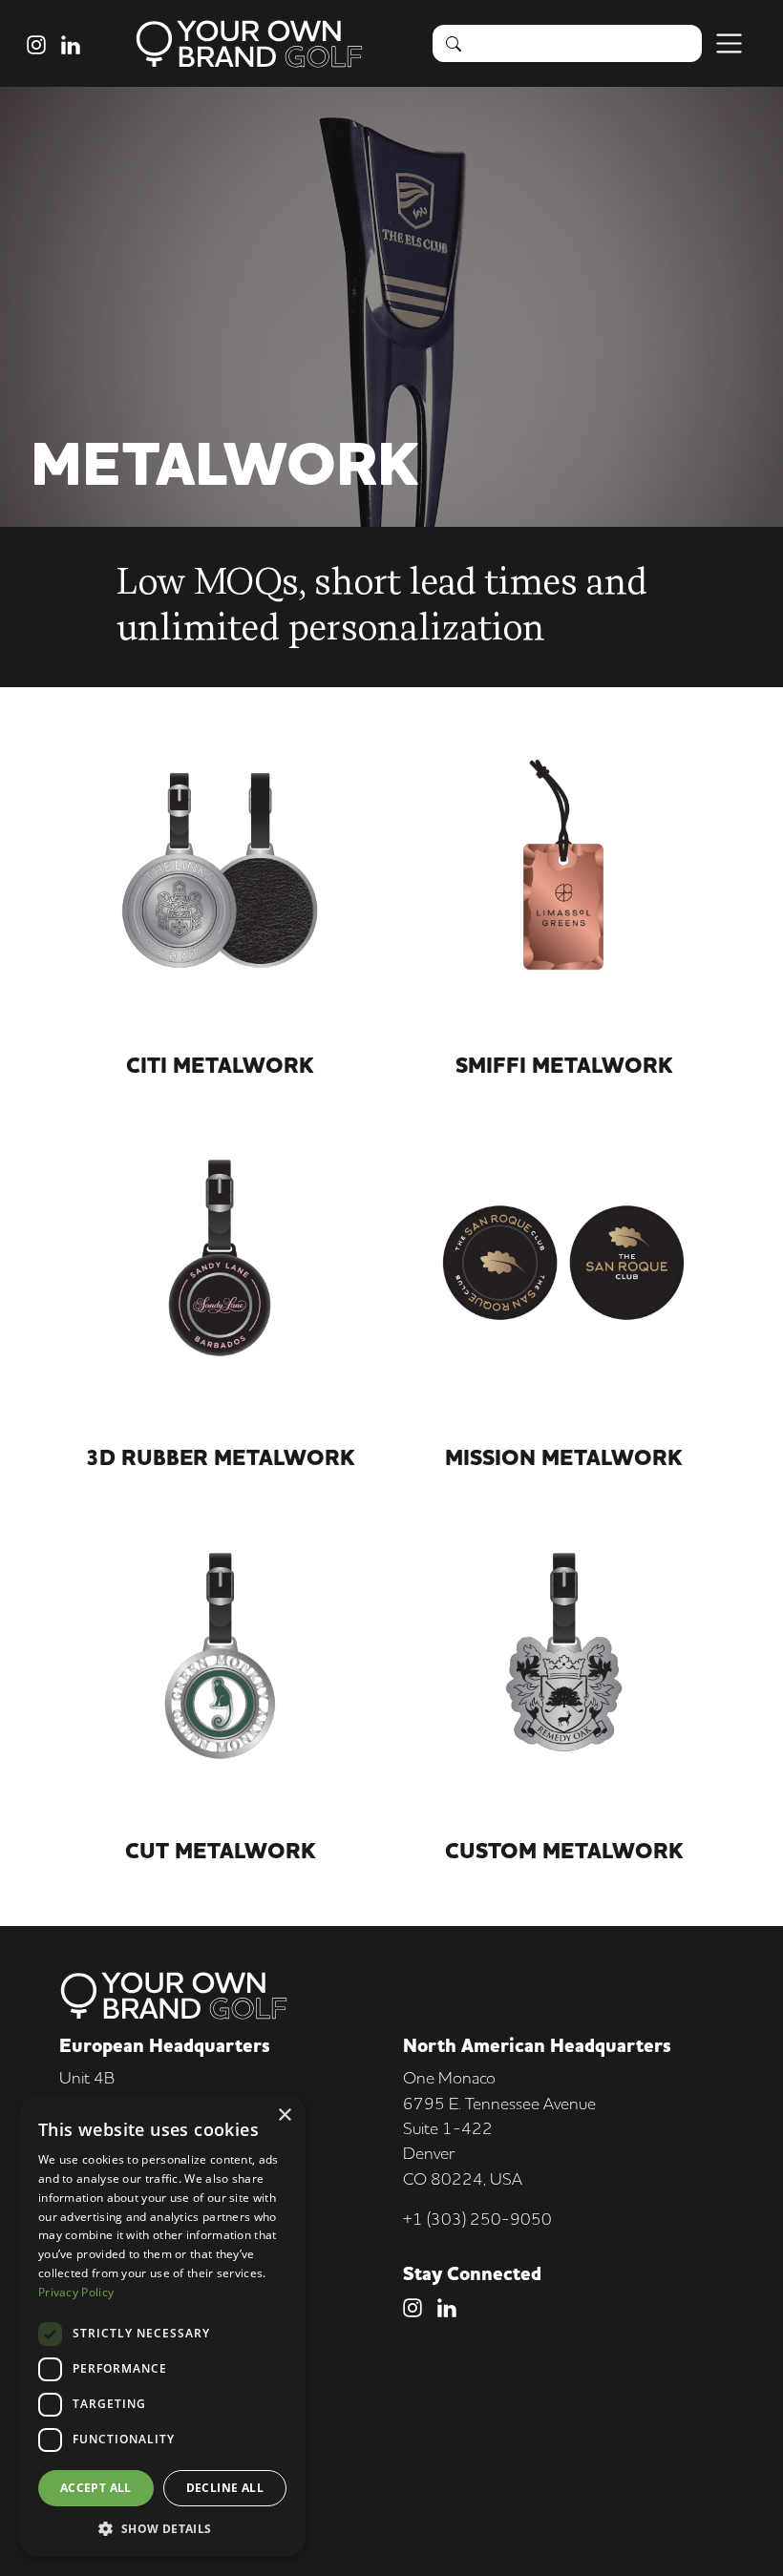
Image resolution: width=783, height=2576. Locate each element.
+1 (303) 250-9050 (477, 2219)
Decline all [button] (225, 2488)
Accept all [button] (96, 2488)
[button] (162, 2528)
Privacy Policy (76, 2292)
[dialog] (162, 2326)
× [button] (284, 2115)
